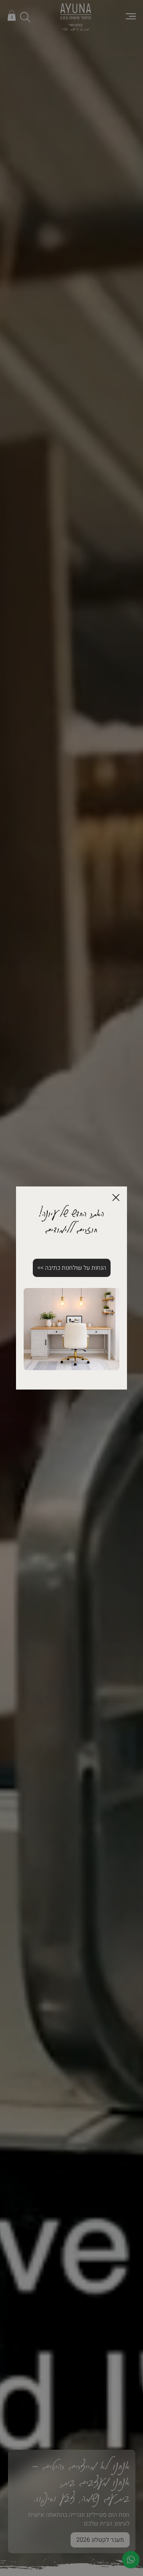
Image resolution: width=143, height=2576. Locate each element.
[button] (116, 1198)
